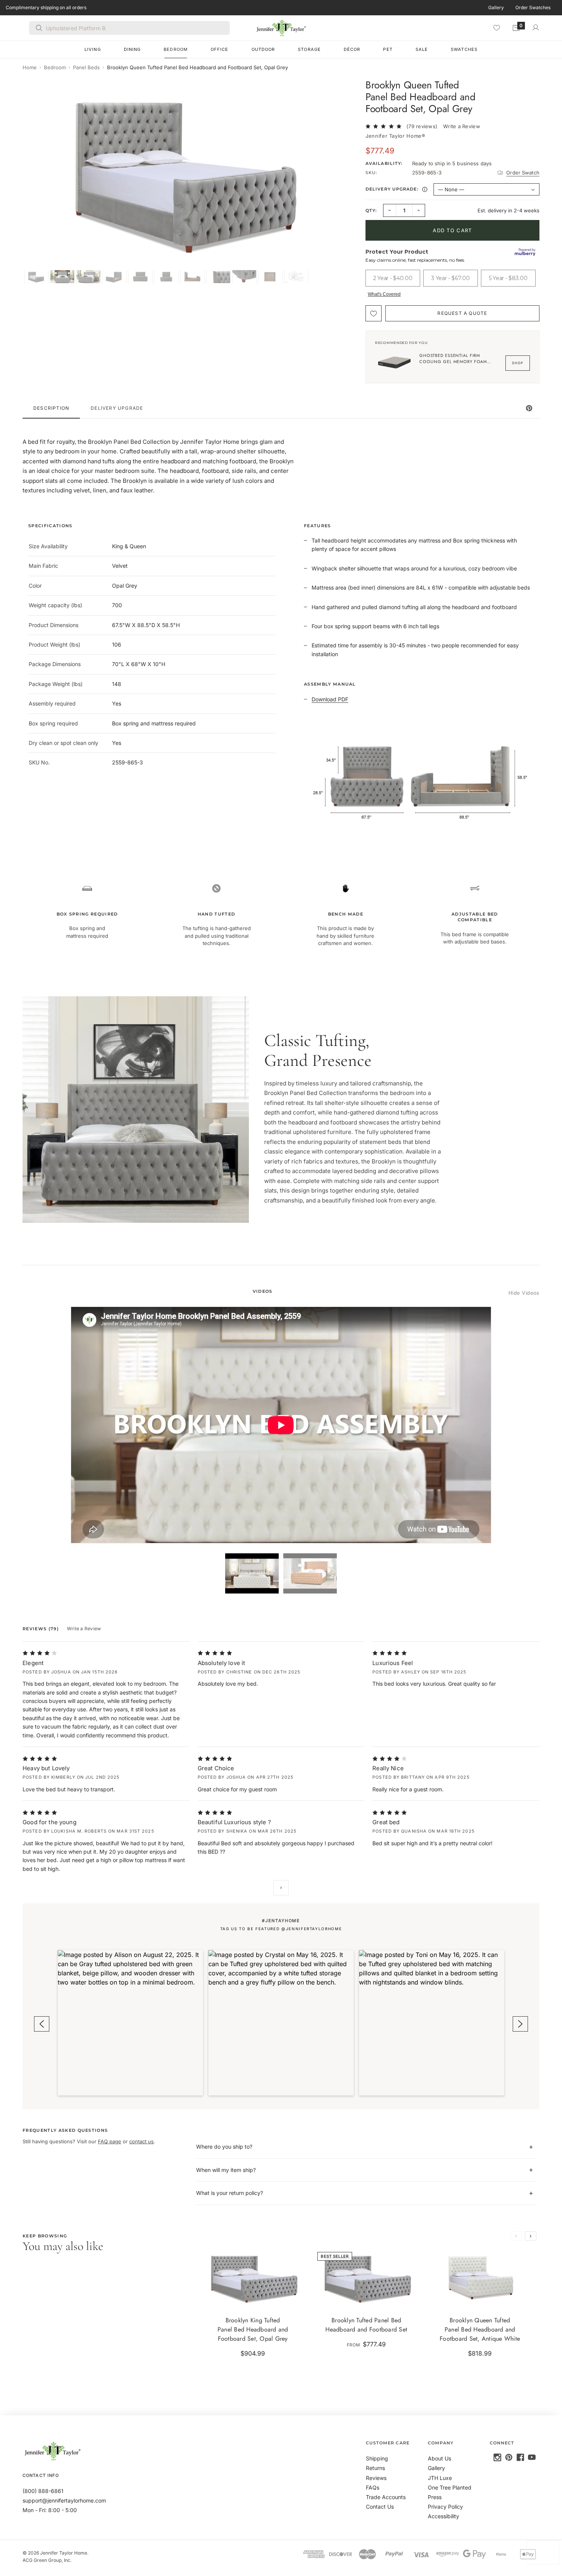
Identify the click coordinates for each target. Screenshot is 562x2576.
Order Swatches (533, 7)
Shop (518, 363)
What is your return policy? (230, 2193)
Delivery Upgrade (117, 408)
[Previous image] (36, 181)
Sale (422, 49)
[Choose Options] (295, 2298)
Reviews (376, 2478)
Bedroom (176, 49)
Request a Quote (462, 313)
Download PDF (330, 699)
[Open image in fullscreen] (343, 91)
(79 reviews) (422, 126)
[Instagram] (497, 2457)
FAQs (373, 2487)
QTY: (371, 210)
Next (281, 1888)
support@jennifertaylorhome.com (64, 2500)
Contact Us (380, 2507)
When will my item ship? (226, 2170)
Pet (388, 49)
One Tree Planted (450, 2487)
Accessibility (443, 2516)
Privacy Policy (445, 2507)
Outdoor (263, 49)
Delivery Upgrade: (397, 190)
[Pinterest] (509, 2457)
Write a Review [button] (462, 126)
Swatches (464, 49)
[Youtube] (532, 2457)
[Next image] (341, 181)
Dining (132, 49)
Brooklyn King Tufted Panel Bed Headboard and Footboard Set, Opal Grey (253, 2329)
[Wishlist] (497, 28)
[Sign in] (536, 28)
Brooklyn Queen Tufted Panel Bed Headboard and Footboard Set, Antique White (480, 2329)
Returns (375, 2468)
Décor (352, 49)
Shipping (377, 2458)
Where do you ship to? (224, 2147)
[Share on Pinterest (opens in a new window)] (529, 408)
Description (51, 408)
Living (93, 49)
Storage (309, 49)
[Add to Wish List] (374, 313)
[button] (130, 2023)
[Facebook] (520, 2457)
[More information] (425, 189)
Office (220, 49)
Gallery (496, 7)
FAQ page (110, 2141)
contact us (141, 2141)
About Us (439, 2458)
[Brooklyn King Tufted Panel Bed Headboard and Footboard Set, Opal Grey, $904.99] (253, 2278)
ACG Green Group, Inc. (47, 2560)
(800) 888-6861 (43, 2491)
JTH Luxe (440, 2478)
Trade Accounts (386, 2497)
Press (435, 2497)
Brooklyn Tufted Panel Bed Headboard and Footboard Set (366, 2325)
